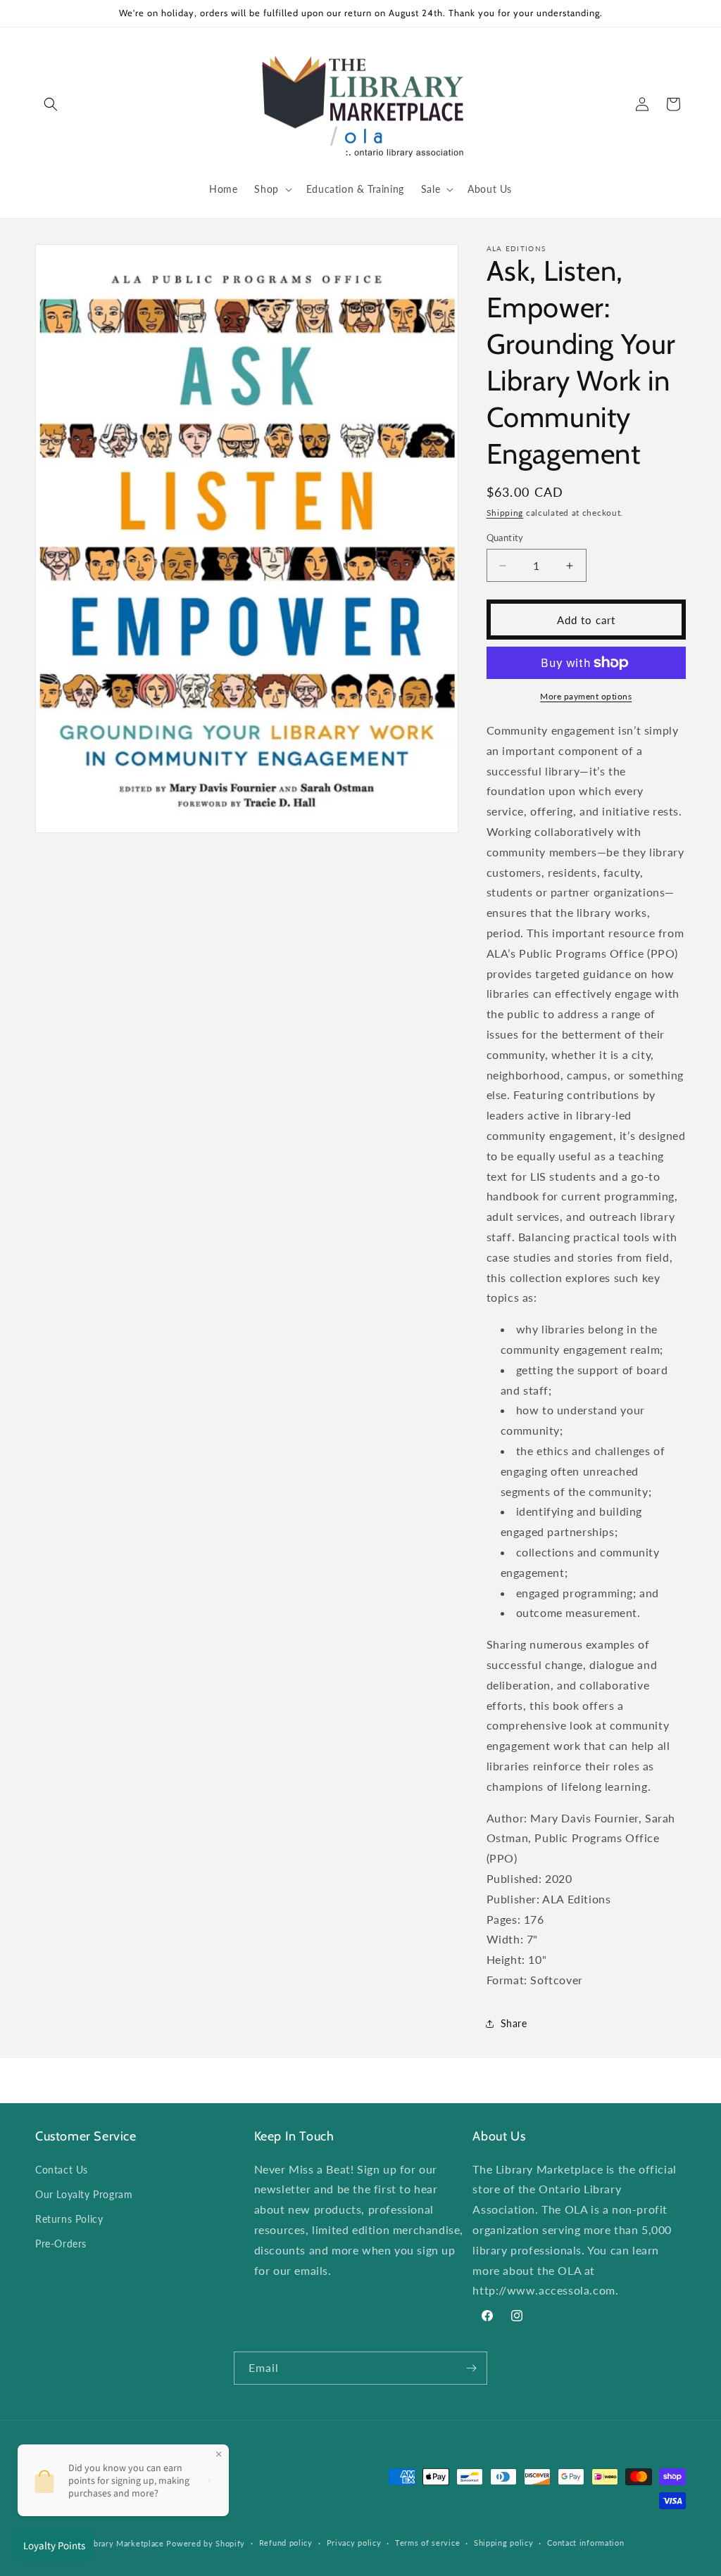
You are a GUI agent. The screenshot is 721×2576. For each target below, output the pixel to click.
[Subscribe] (471, 2368)
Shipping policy (504, 2543)
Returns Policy (69, 2219)
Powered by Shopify (206, 2543)
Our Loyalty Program (84, 2194)
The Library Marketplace (117, 2543)
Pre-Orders (61, 2244)
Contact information (585, 2543)
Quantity (505, 538)
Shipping (505, 513)
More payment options (586, 696)
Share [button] (514, 2023)
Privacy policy (354, 2543)
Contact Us (62, 2170)
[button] (51, 104)
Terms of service (427, 2543)
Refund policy (286, 2543)
